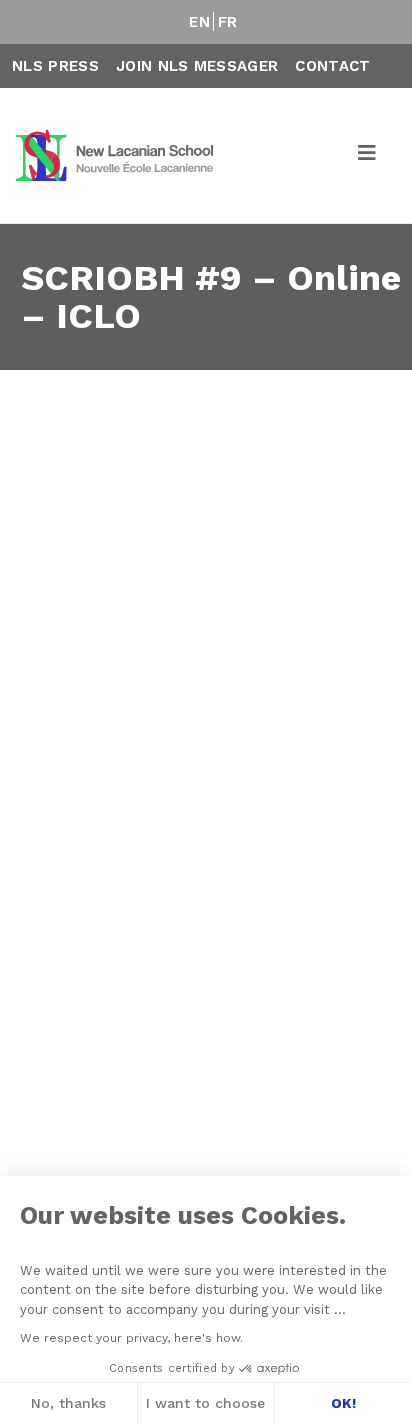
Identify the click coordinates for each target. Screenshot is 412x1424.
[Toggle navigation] (368, 156)
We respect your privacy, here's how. (131, 1338)
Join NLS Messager (197, 66)
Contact (332, 66)
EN (199, 22)
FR (228, 22)
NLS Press (55, 66)
